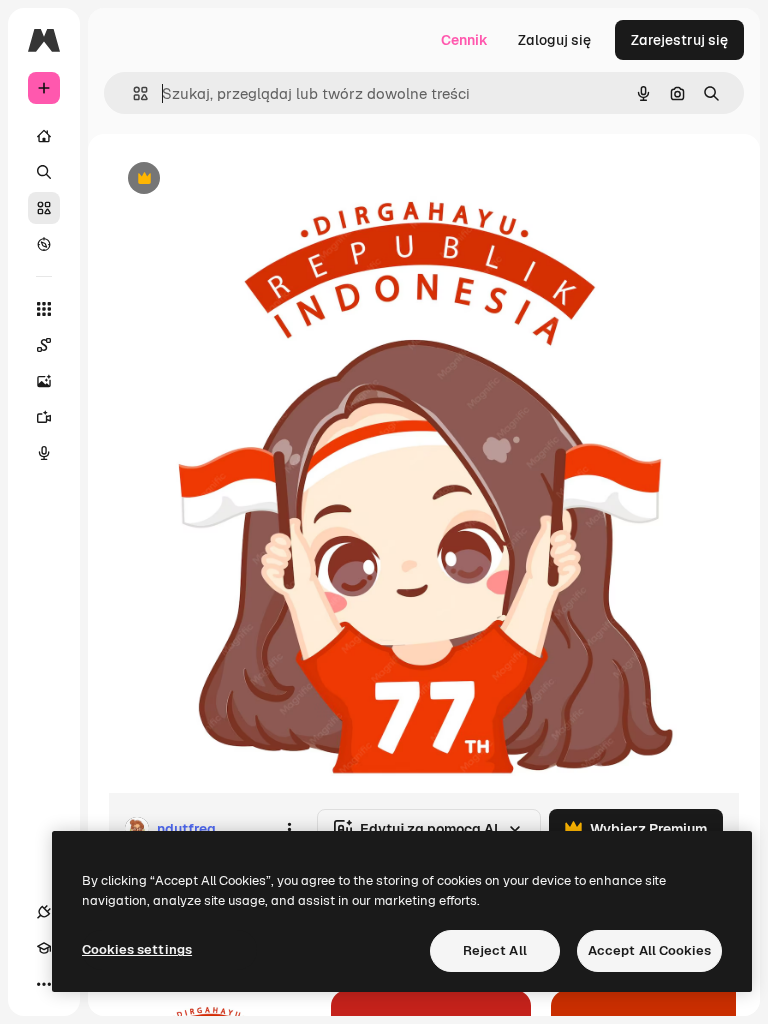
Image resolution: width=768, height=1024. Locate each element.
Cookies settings (137, 949)
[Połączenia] (44, 912)
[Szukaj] (44, 172)
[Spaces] (44, 345)
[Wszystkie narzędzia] (44, 309)
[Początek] (44, 136)
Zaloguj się (554, 40)
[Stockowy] (44, 208)
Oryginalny (246, 179)
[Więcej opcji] (289, 829)
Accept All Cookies (649, 950)
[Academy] (44, 948)
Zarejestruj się (679, 40)
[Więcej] (44, 984)
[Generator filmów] (44, 417)
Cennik (464, 40)
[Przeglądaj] (44, 244)
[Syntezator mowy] (44, 453)
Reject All (495, 950)
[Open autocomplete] (132, 93)
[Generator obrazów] (44, 381)
